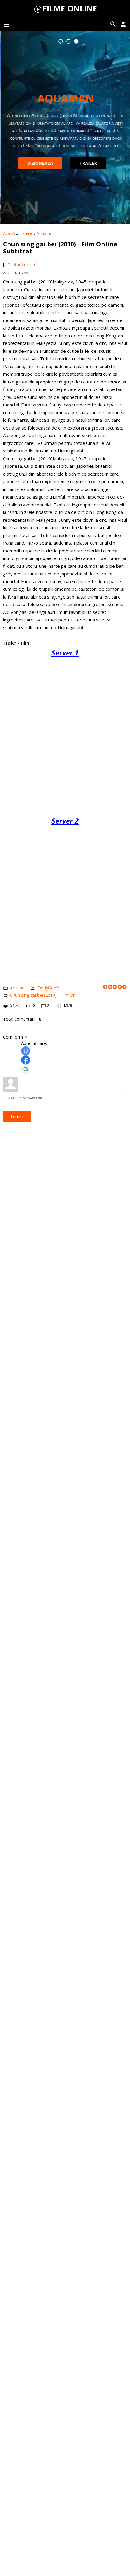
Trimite (17, 1116)
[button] (60, 41)
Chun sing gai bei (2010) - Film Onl (43, 995)
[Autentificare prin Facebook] (26, 1060)
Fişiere (26, 233)
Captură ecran (21, 265)
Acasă (9, 233)
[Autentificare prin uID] (26, 1051)
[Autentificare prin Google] (26, 1069)
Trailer (88, 163)
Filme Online (70, 8)
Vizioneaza (40, 163)
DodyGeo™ (49, 988)
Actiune (44, 233)
